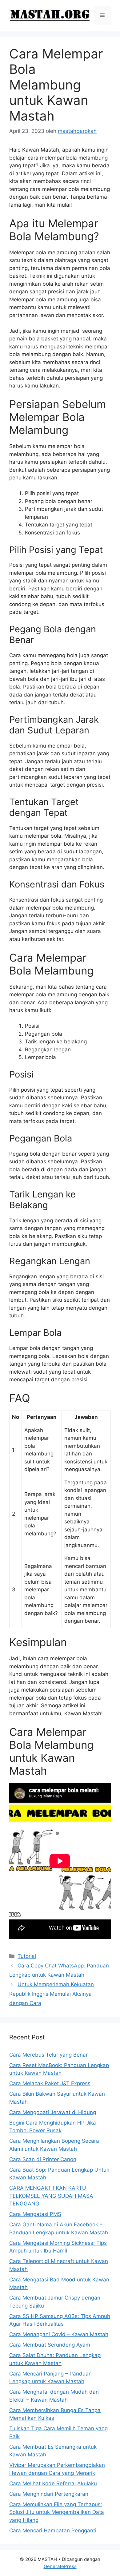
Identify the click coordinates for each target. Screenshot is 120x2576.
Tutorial (27, 1956)
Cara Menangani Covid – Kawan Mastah (59, 2334)
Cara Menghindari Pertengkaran (49, 2494)
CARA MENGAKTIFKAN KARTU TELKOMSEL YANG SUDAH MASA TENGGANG (51, 2196)
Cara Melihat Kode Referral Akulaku (53, 2483)
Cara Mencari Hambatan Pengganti (53, 2530)
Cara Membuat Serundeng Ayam (50, 2345)
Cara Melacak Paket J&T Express (50, 2083)
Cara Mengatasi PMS (35, 2214)
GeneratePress (60, 2566)
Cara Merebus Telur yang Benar (48, 2055)
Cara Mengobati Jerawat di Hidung (53, 2112)
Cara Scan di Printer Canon (43, 2159)
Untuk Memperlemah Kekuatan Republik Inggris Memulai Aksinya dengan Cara (52, 1994)
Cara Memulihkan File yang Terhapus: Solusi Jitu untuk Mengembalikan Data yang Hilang (57, 2512)
